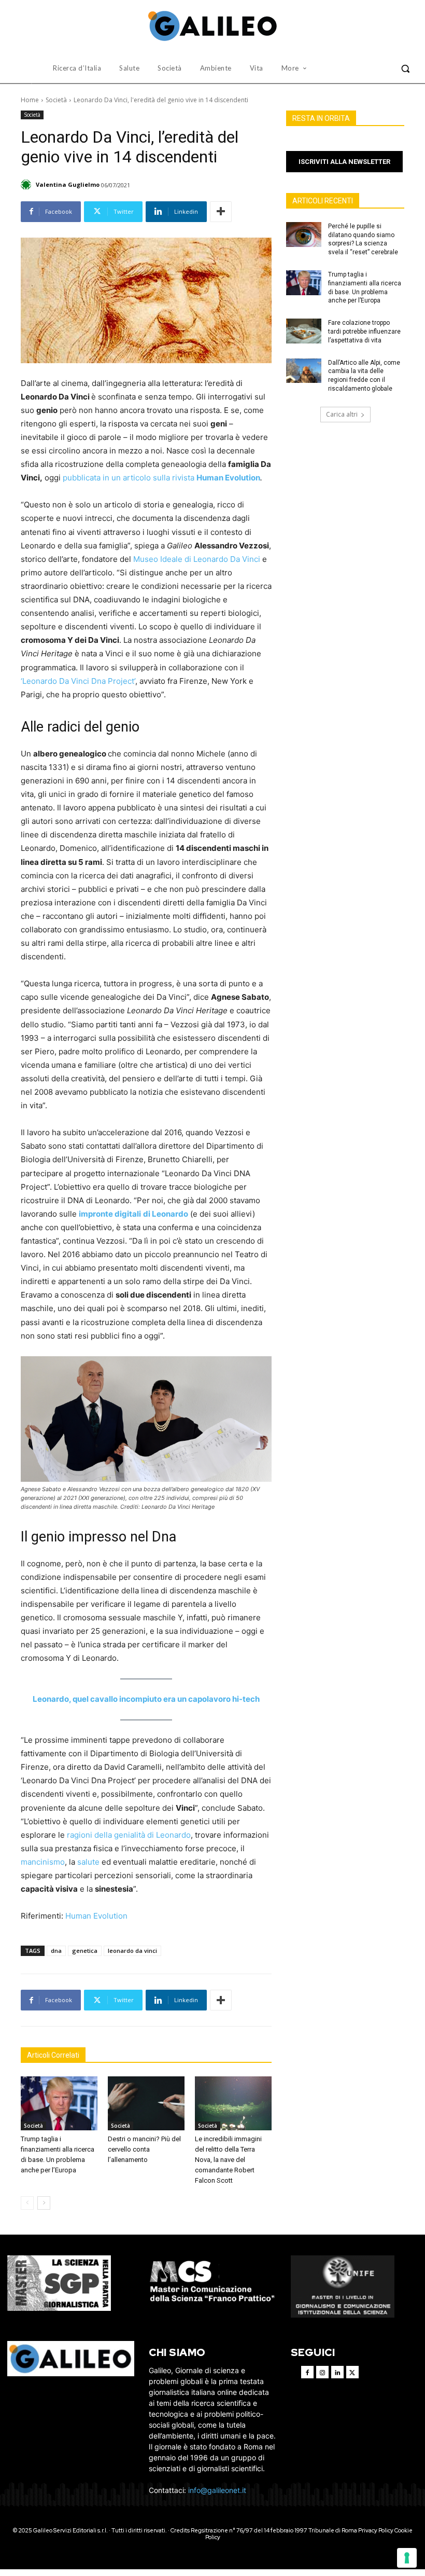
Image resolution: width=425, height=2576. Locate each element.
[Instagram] (322, 2372)
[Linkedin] (337, 2372)
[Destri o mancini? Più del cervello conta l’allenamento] (146, 2103)
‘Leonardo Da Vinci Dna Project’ (78, 681)
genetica (85, 1951)
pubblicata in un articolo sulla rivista (161, 478)
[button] (405, 68)
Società (56, 100)
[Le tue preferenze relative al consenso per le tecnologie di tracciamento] (407, 2558)
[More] (221, 212)
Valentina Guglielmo (68, 184)
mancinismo (43, 1862)
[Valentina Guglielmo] (27, 185)
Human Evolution (96, 1916)
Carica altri (342, 414)
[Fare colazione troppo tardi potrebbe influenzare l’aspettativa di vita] (304, 331)
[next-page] (44, 2203)
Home (30, 100)
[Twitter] (352, 2372)
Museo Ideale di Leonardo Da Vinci (197, 559)
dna (56, 1951)
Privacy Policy (376, 2530)
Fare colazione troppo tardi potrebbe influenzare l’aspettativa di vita (364, 332)
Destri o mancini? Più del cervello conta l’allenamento (144, 2149)
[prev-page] (27, 2203)
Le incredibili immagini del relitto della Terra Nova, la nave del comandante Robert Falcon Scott (228, 2160)
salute (88, 1862)
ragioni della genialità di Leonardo (129, 1835)
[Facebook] (307, 2372)
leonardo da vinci (132, 1951)
